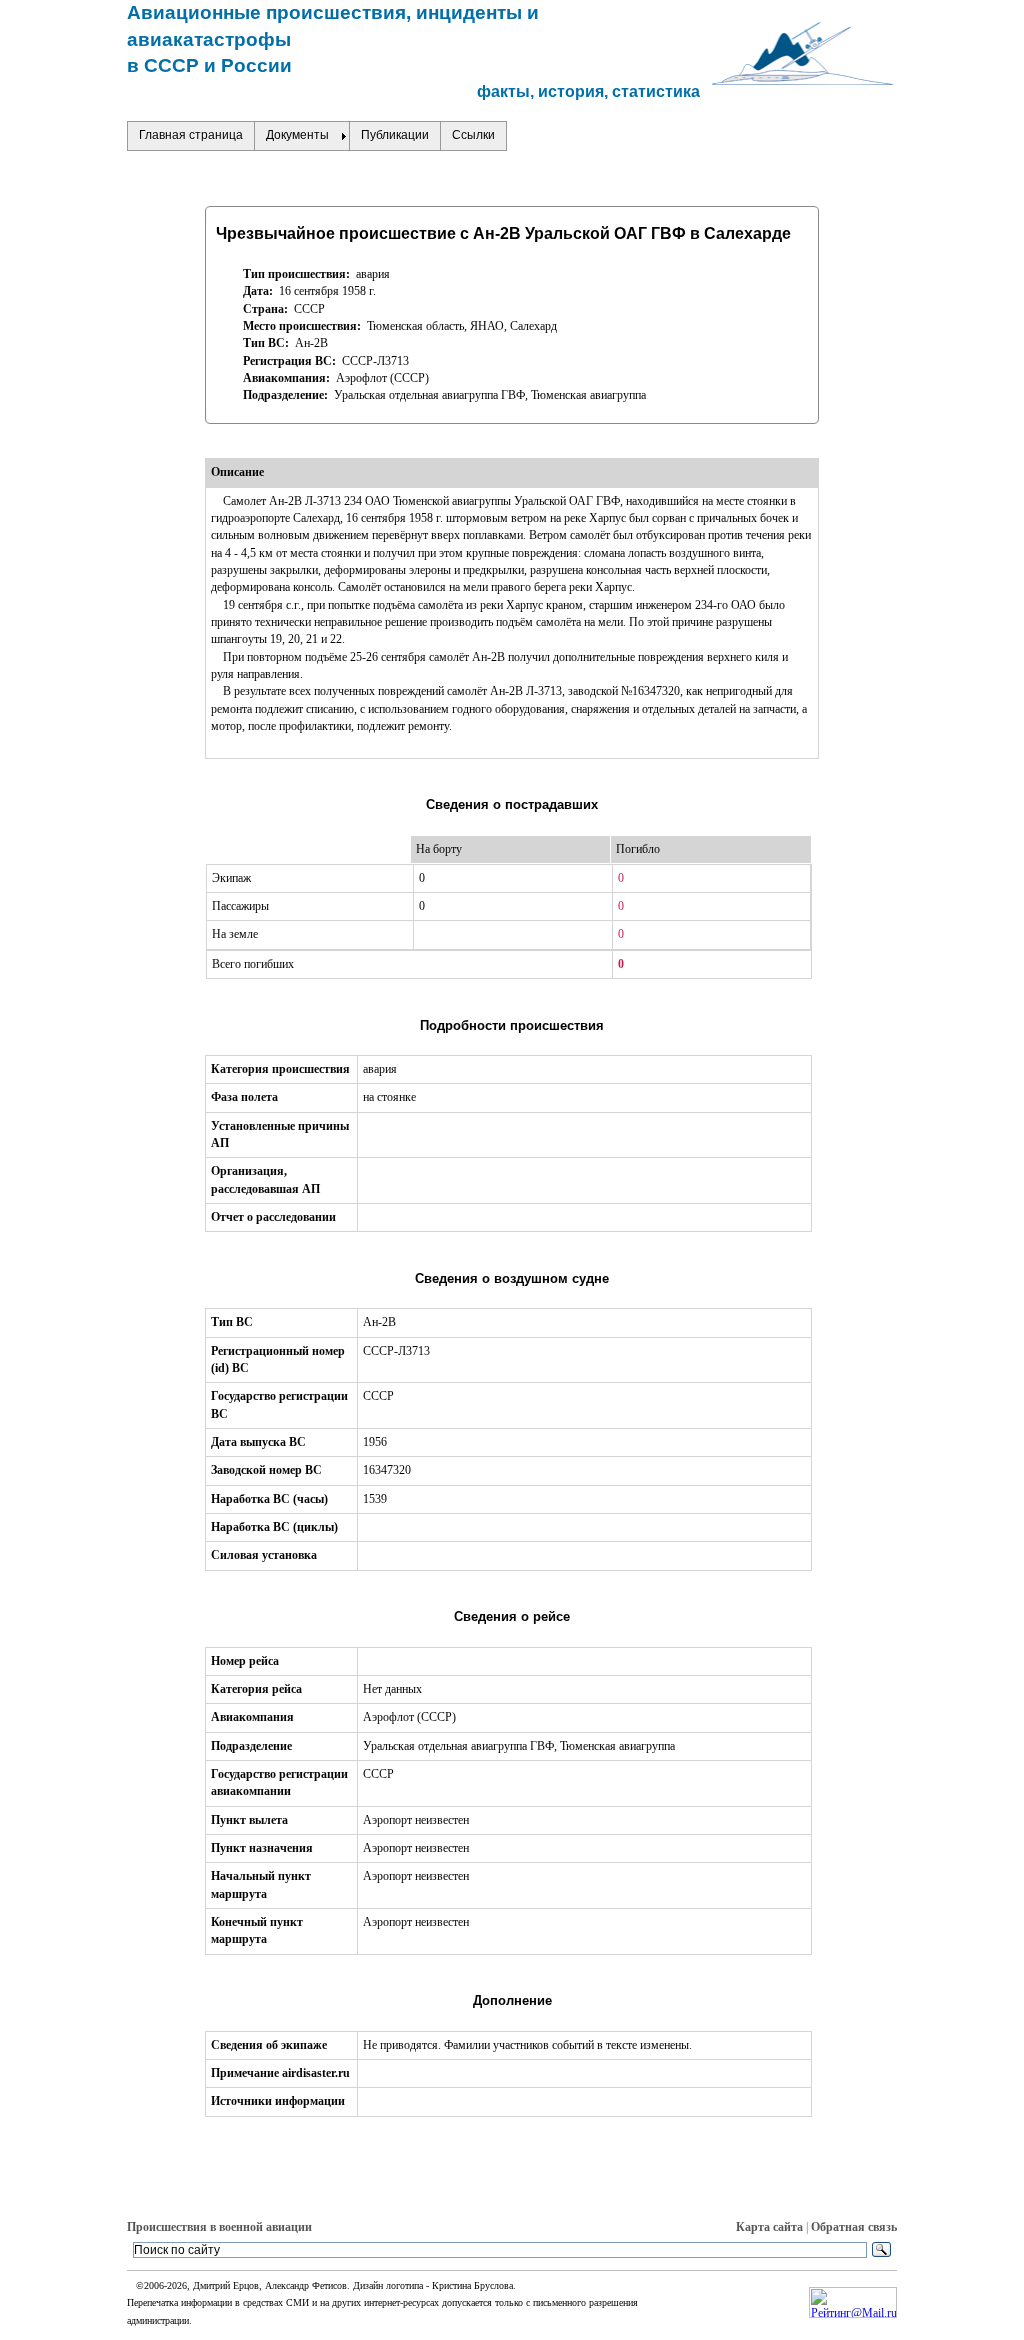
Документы (297, 135)
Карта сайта (769, 2227)
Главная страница (191, 135)
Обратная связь (854, 2227)
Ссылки (473, 135)
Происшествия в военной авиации (219, 2227)
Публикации (395, 135)
